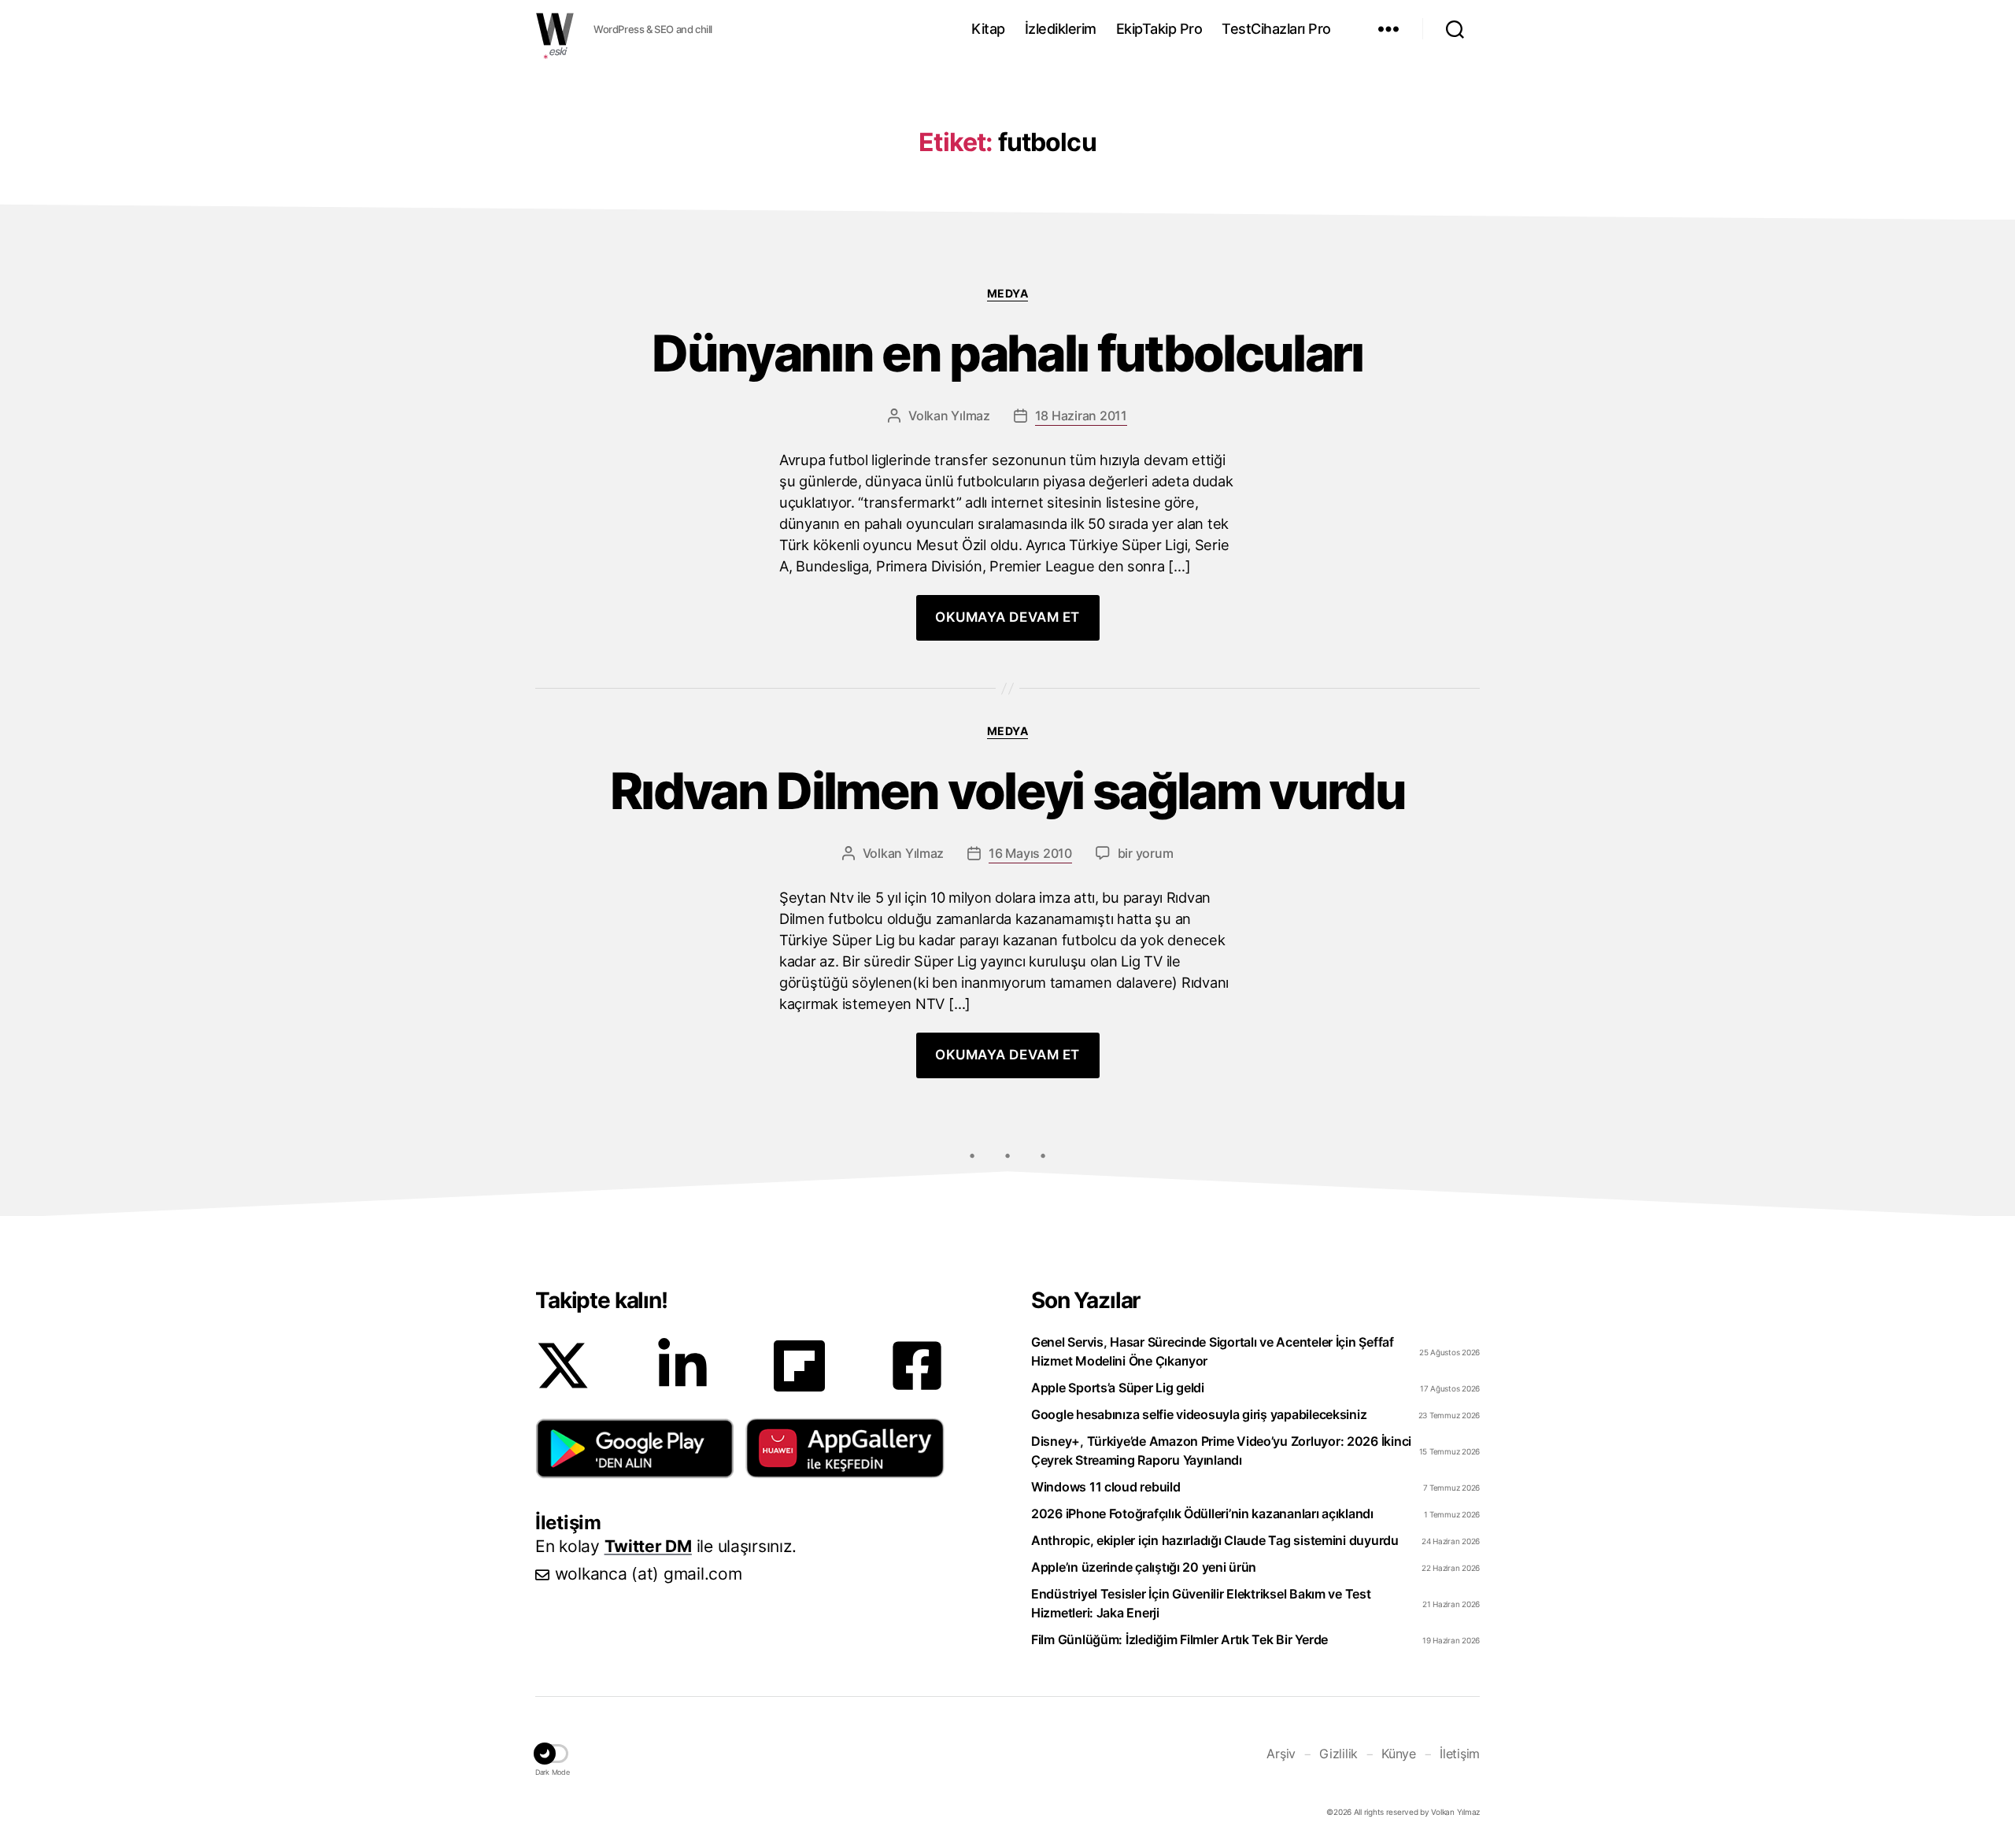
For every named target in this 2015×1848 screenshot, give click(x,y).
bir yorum (1146, 853)
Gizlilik (1338, 1754)
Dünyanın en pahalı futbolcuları (1007, 354)
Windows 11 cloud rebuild (1106, 1487)
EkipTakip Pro (1159, 29)
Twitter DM (648, 1546)
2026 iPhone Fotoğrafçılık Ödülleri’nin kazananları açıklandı (1202, 1514)
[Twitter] (563, 1366)
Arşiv (1281, 1754)
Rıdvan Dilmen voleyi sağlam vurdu (1007, 791)
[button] (635, 1448)
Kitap (988, 29)
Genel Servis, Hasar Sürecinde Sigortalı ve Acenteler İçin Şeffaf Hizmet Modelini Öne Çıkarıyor (1213, 1351)
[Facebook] (917, 1366)
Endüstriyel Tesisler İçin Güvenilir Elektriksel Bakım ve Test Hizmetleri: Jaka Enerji (1201, 1603)
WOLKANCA (555, 29)
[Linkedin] (682, 1366)
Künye (1399, 1754)
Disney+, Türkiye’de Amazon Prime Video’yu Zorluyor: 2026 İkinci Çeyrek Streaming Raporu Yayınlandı (1221, 1451)
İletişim (1460, 1754)
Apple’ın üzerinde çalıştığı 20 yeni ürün (1144, 1567)
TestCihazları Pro (1276, 29)
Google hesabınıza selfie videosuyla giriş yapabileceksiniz (1199, 1414)
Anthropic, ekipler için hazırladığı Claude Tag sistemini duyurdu (1215, 1540)
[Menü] (1388, 29)
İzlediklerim (1061, 29)
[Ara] (1455, 29)
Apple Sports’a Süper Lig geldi (1118, 1388)
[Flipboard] (799, 1366)
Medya (1008, 293)
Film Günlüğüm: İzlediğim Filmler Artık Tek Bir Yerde (1179, 1639)
